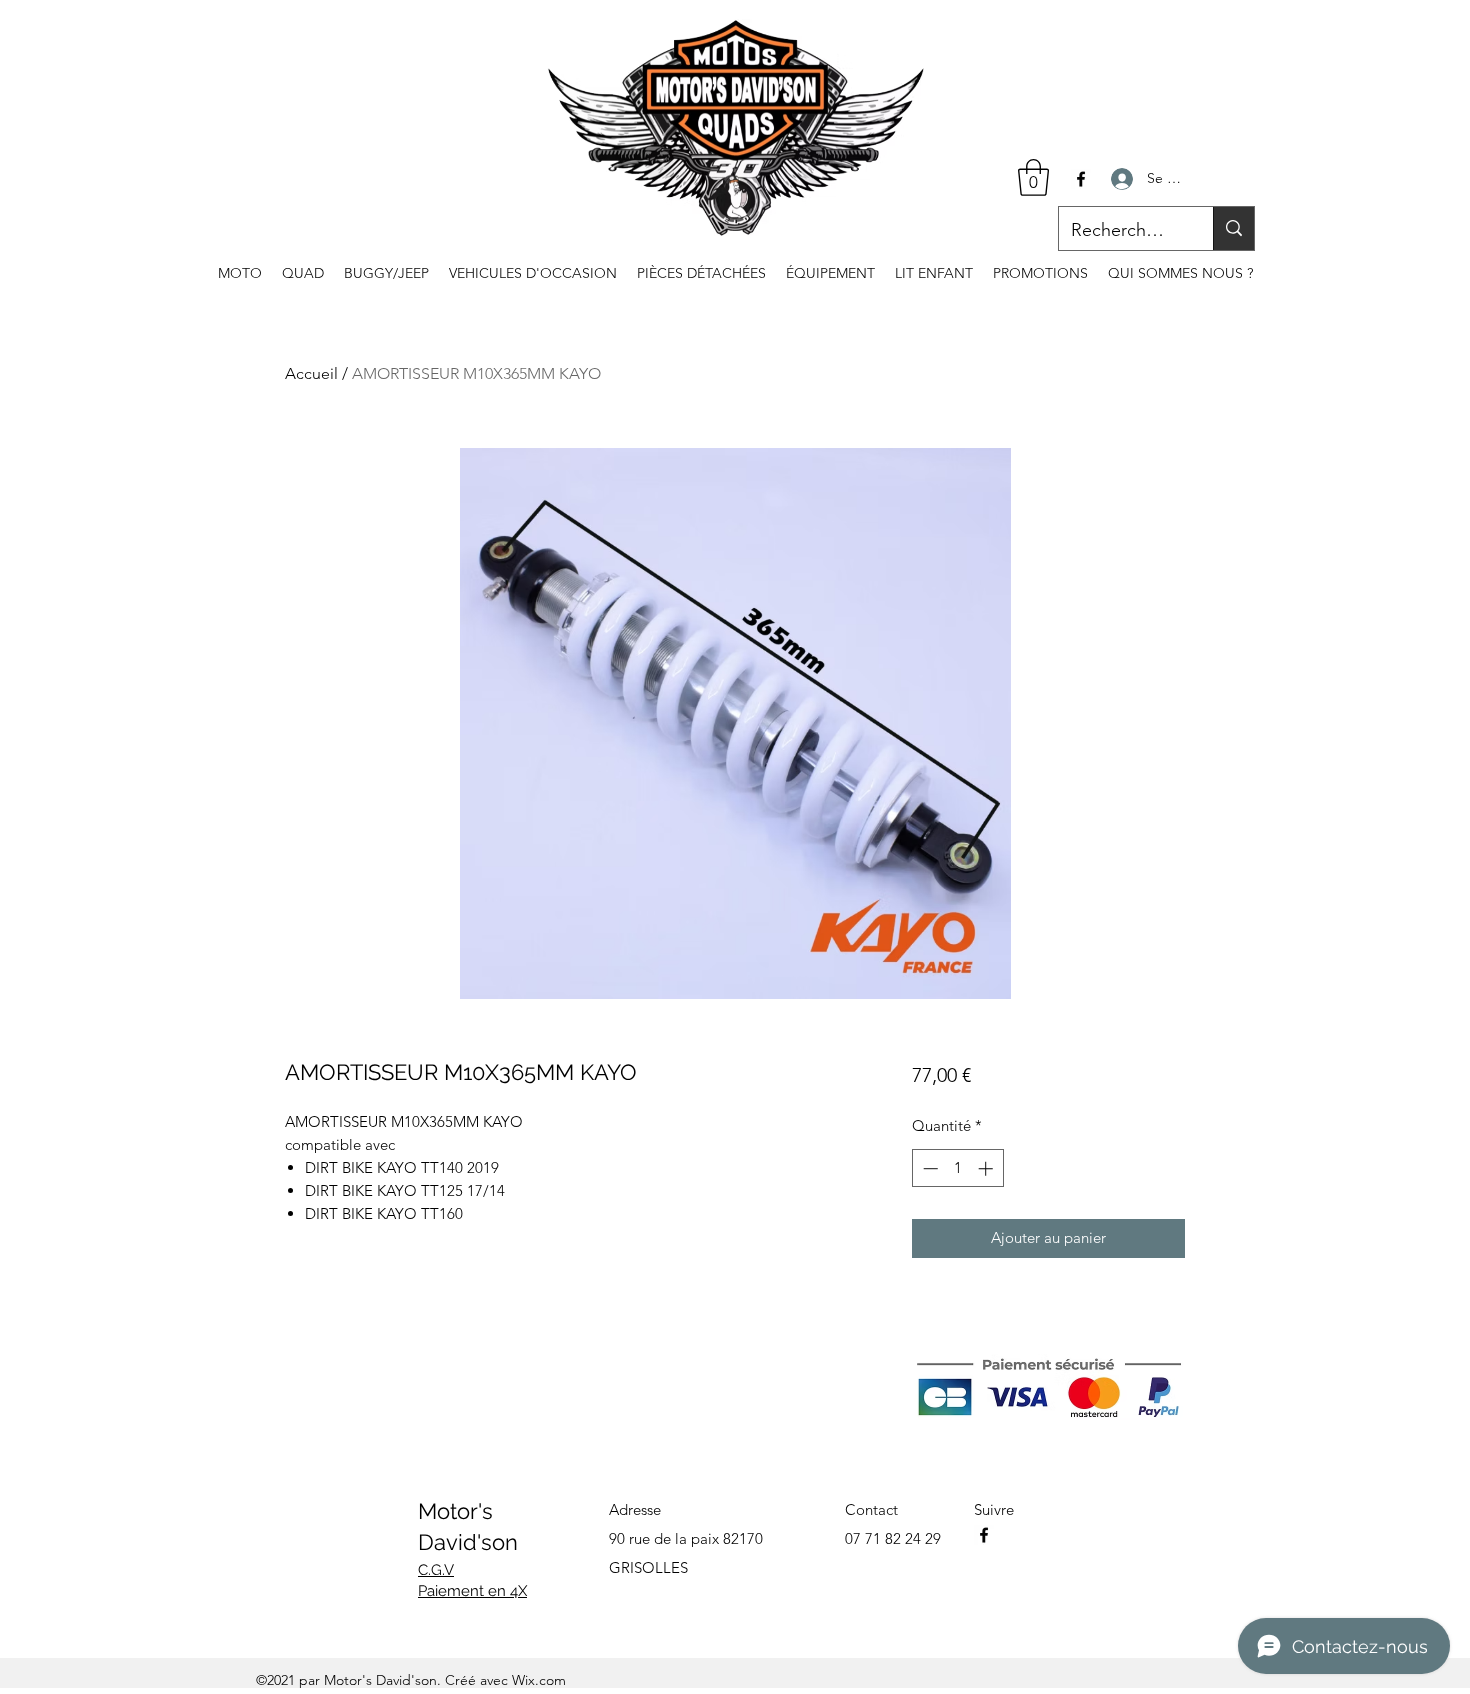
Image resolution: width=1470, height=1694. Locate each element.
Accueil (311, 373)
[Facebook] (1081, 179)
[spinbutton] (957, 1168)
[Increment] (987, 1168)
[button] (1033, 177)
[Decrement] (928, 1168)
